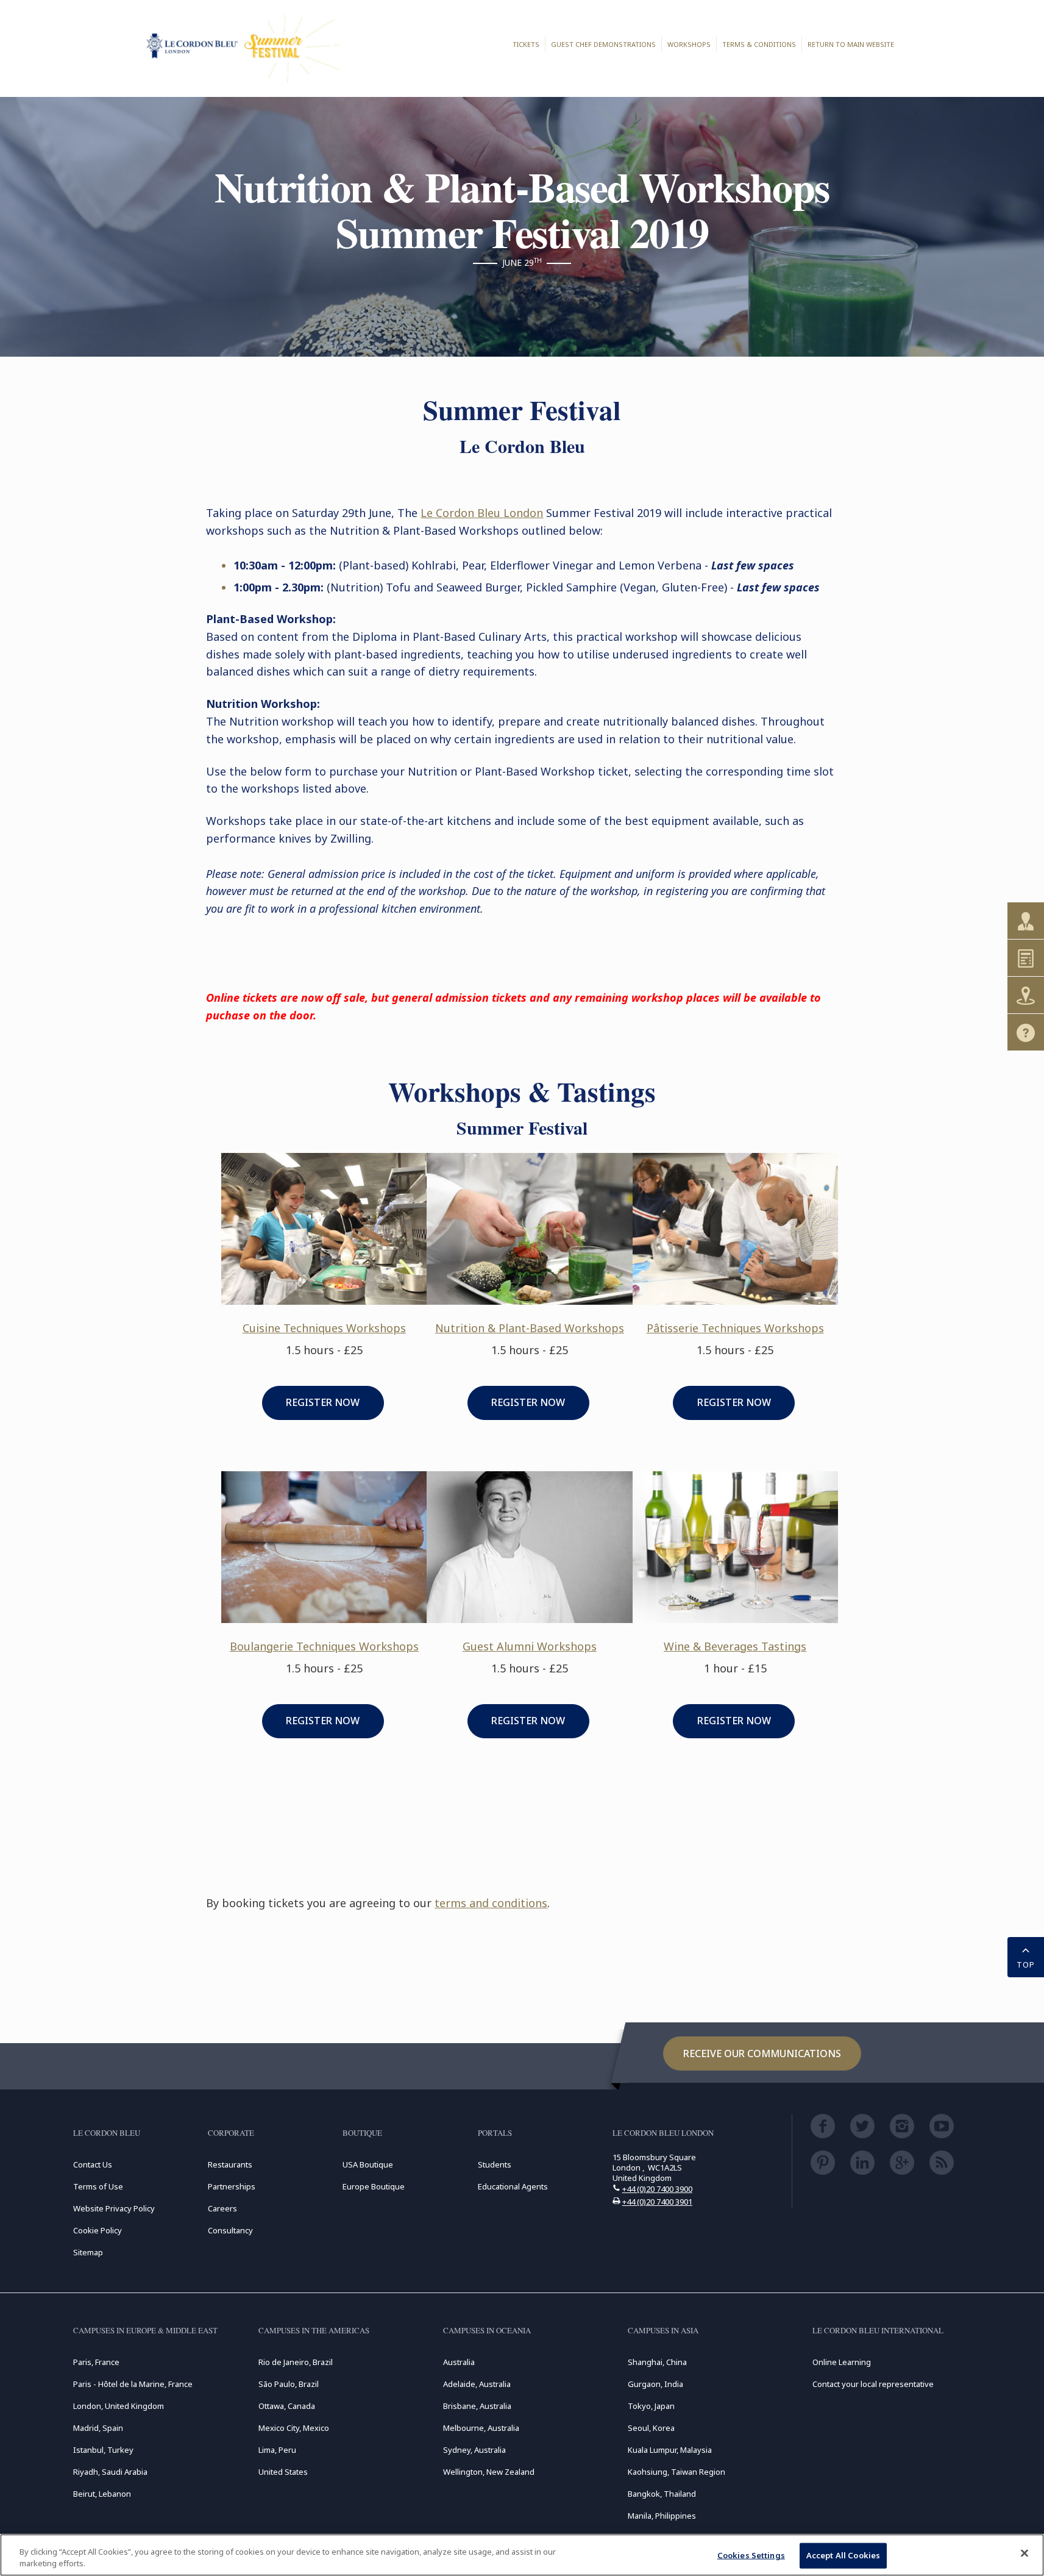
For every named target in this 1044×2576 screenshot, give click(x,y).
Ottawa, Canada (287, 2406)
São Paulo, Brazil (289, 2384)
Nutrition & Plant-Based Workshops (530, 1328)
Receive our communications (762, 2053)
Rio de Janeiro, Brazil (296, 2362)
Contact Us (93, 2164)
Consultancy (230, 2230)
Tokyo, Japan (651, 2406)
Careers (222, 2208)
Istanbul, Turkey (103, 2450)
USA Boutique (368, 2164)
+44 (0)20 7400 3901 (657, 2202)
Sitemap (88, 2252)
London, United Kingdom (119, 2406)
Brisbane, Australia (477, 2406)
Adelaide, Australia (477, 2384)
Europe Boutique (374, 2186)
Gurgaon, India (655, 2384)
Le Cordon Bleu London (482, 513)
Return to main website (851, 44)
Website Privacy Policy (114, 2208)
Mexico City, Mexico (294, 2428)
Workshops (689, 44)
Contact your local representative (873, 2384)
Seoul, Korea (651, 2428)
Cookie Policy (98, 2230)
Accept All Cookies (843, 2555)
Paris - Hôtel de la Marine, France (133, 2384)
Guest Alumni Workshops (530, 1646)
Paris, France (96, 2362)
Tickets (526, 44)
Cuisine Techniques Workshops (324, 1328)
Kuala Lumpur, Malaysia (670, 2450)
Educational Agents (513, 2186)
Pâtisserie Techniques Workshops (735, 1328)
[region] (522, 2555)
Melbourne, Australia (481, 2428)
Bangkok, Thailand (662, 2494)
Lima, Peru (277, 2450)
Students (495, 2164)
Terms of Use (98, 2186)
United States (283, 2472)
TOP (1026, 1964)
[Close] (1024, 2553)
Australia (459, 2362)
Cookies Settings (751, 2555)
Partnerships (232, 2186)
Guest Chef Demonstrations (603, 44)
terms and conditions (491, 1903)
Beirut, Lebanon (102, 2494)
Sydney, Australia (474, 2450)
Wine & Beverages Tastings (735, 1646)
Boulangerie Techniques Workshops (324, 1646)
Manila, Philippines (662, 2516)
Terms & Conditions (759, 44)
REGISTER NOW (323, 1402)
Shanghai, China (657, 2362)
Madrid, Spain (98, 2428)
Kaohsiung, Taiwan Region (676, 2472)
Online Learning (842, 2362)
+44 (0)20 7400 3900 (657, 2189)
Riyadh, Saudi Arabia (110, 2472)
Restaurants (230, 2164)
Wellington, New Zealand (489, 2472)
